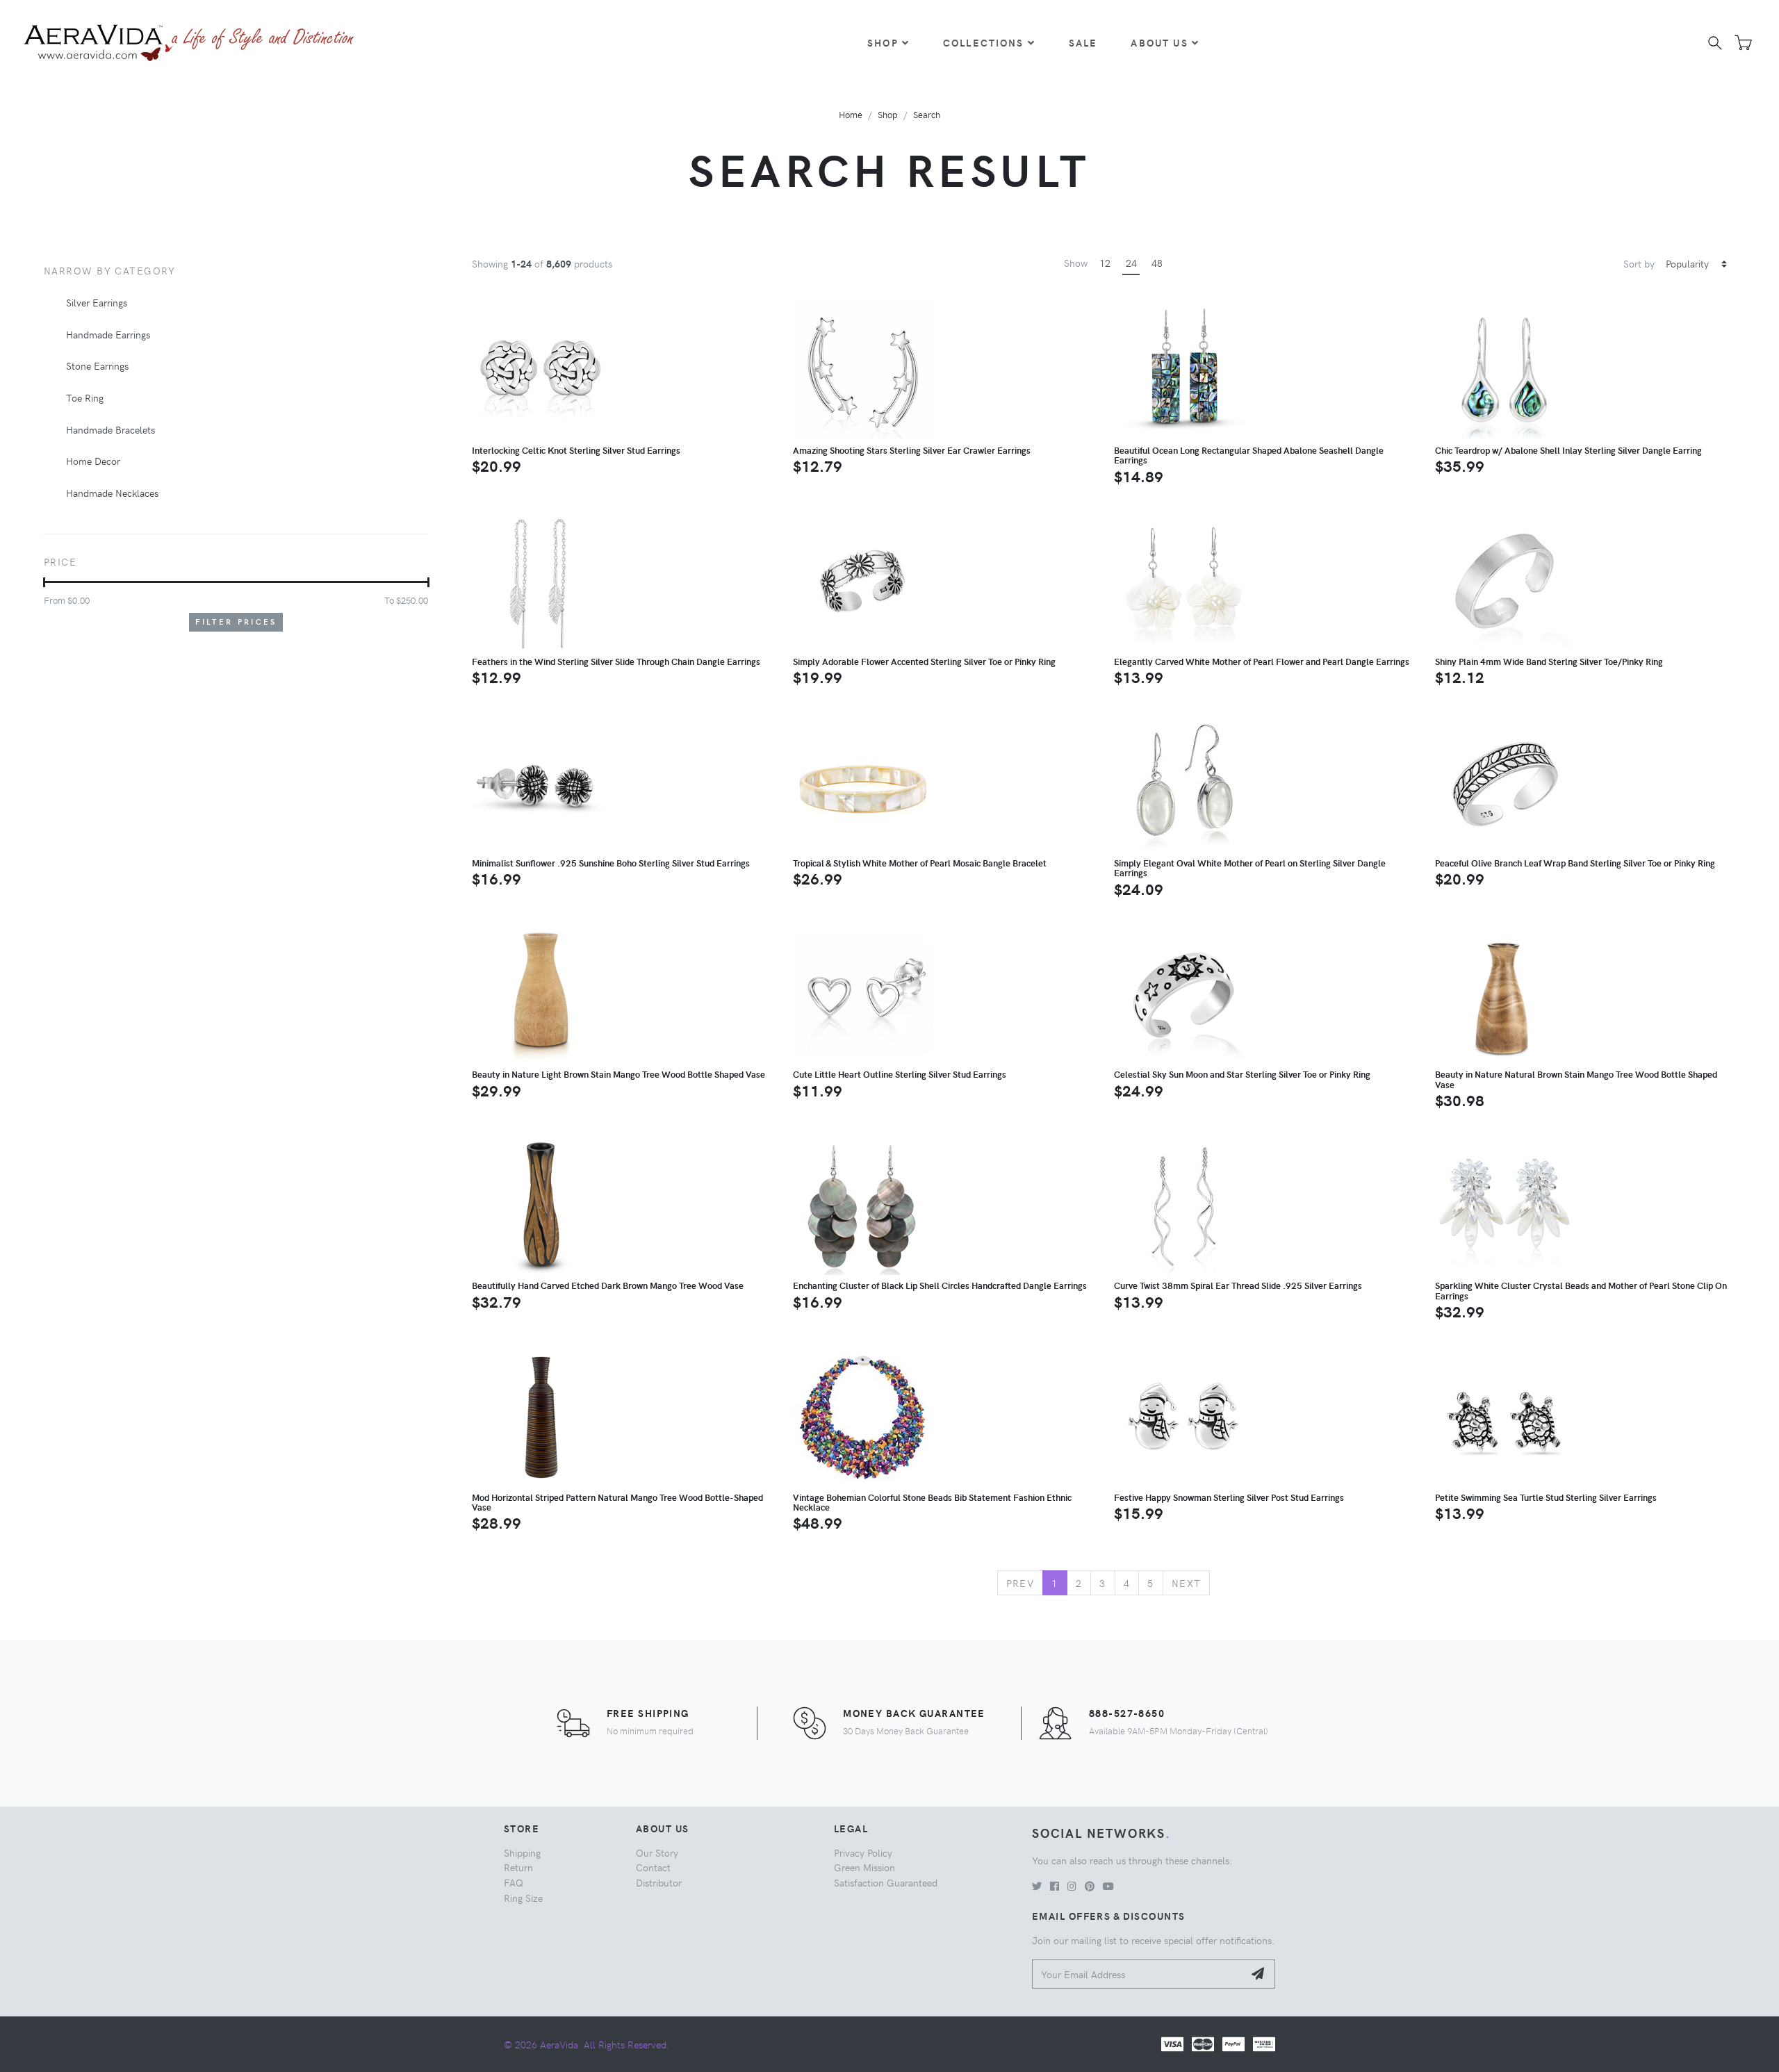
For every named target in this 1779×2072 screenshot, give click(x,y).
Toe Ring (85, 397)
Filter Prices (236, 622)
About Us (1159, 42)
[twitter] (1037, 1886)
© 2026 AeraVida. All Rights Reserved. (587, 2044)
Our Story (657, 1852)
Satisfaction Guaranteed (886, 1882)
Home (851, 114)
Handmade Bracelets (110, 429)
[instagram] (1072, 1886)
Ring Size (523, 1898)
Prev (1020, 1583)
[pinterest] (1090, 1886)
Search (927, 114)
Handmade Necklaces (112, 493)
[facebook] (1055, 1886)
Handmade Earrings (108, 334)
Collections (984, 42)
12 (1105, 263)
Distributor (659, 1882)
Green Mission (864, 1867)
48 (1157, 263)
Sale (1083, 42)
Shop (883, 42)
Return (518, 1867)
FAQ (514, 1882)
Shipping (522, 1852)
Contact (653, 1867)
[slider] (44, 582)
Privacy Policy (863, 1852)
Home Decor (93, 461)
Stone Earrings (97, 365)
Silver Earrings (97, 302)
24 (1131, 263)
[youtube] (1108, 1886)
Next (1187, 1583)
